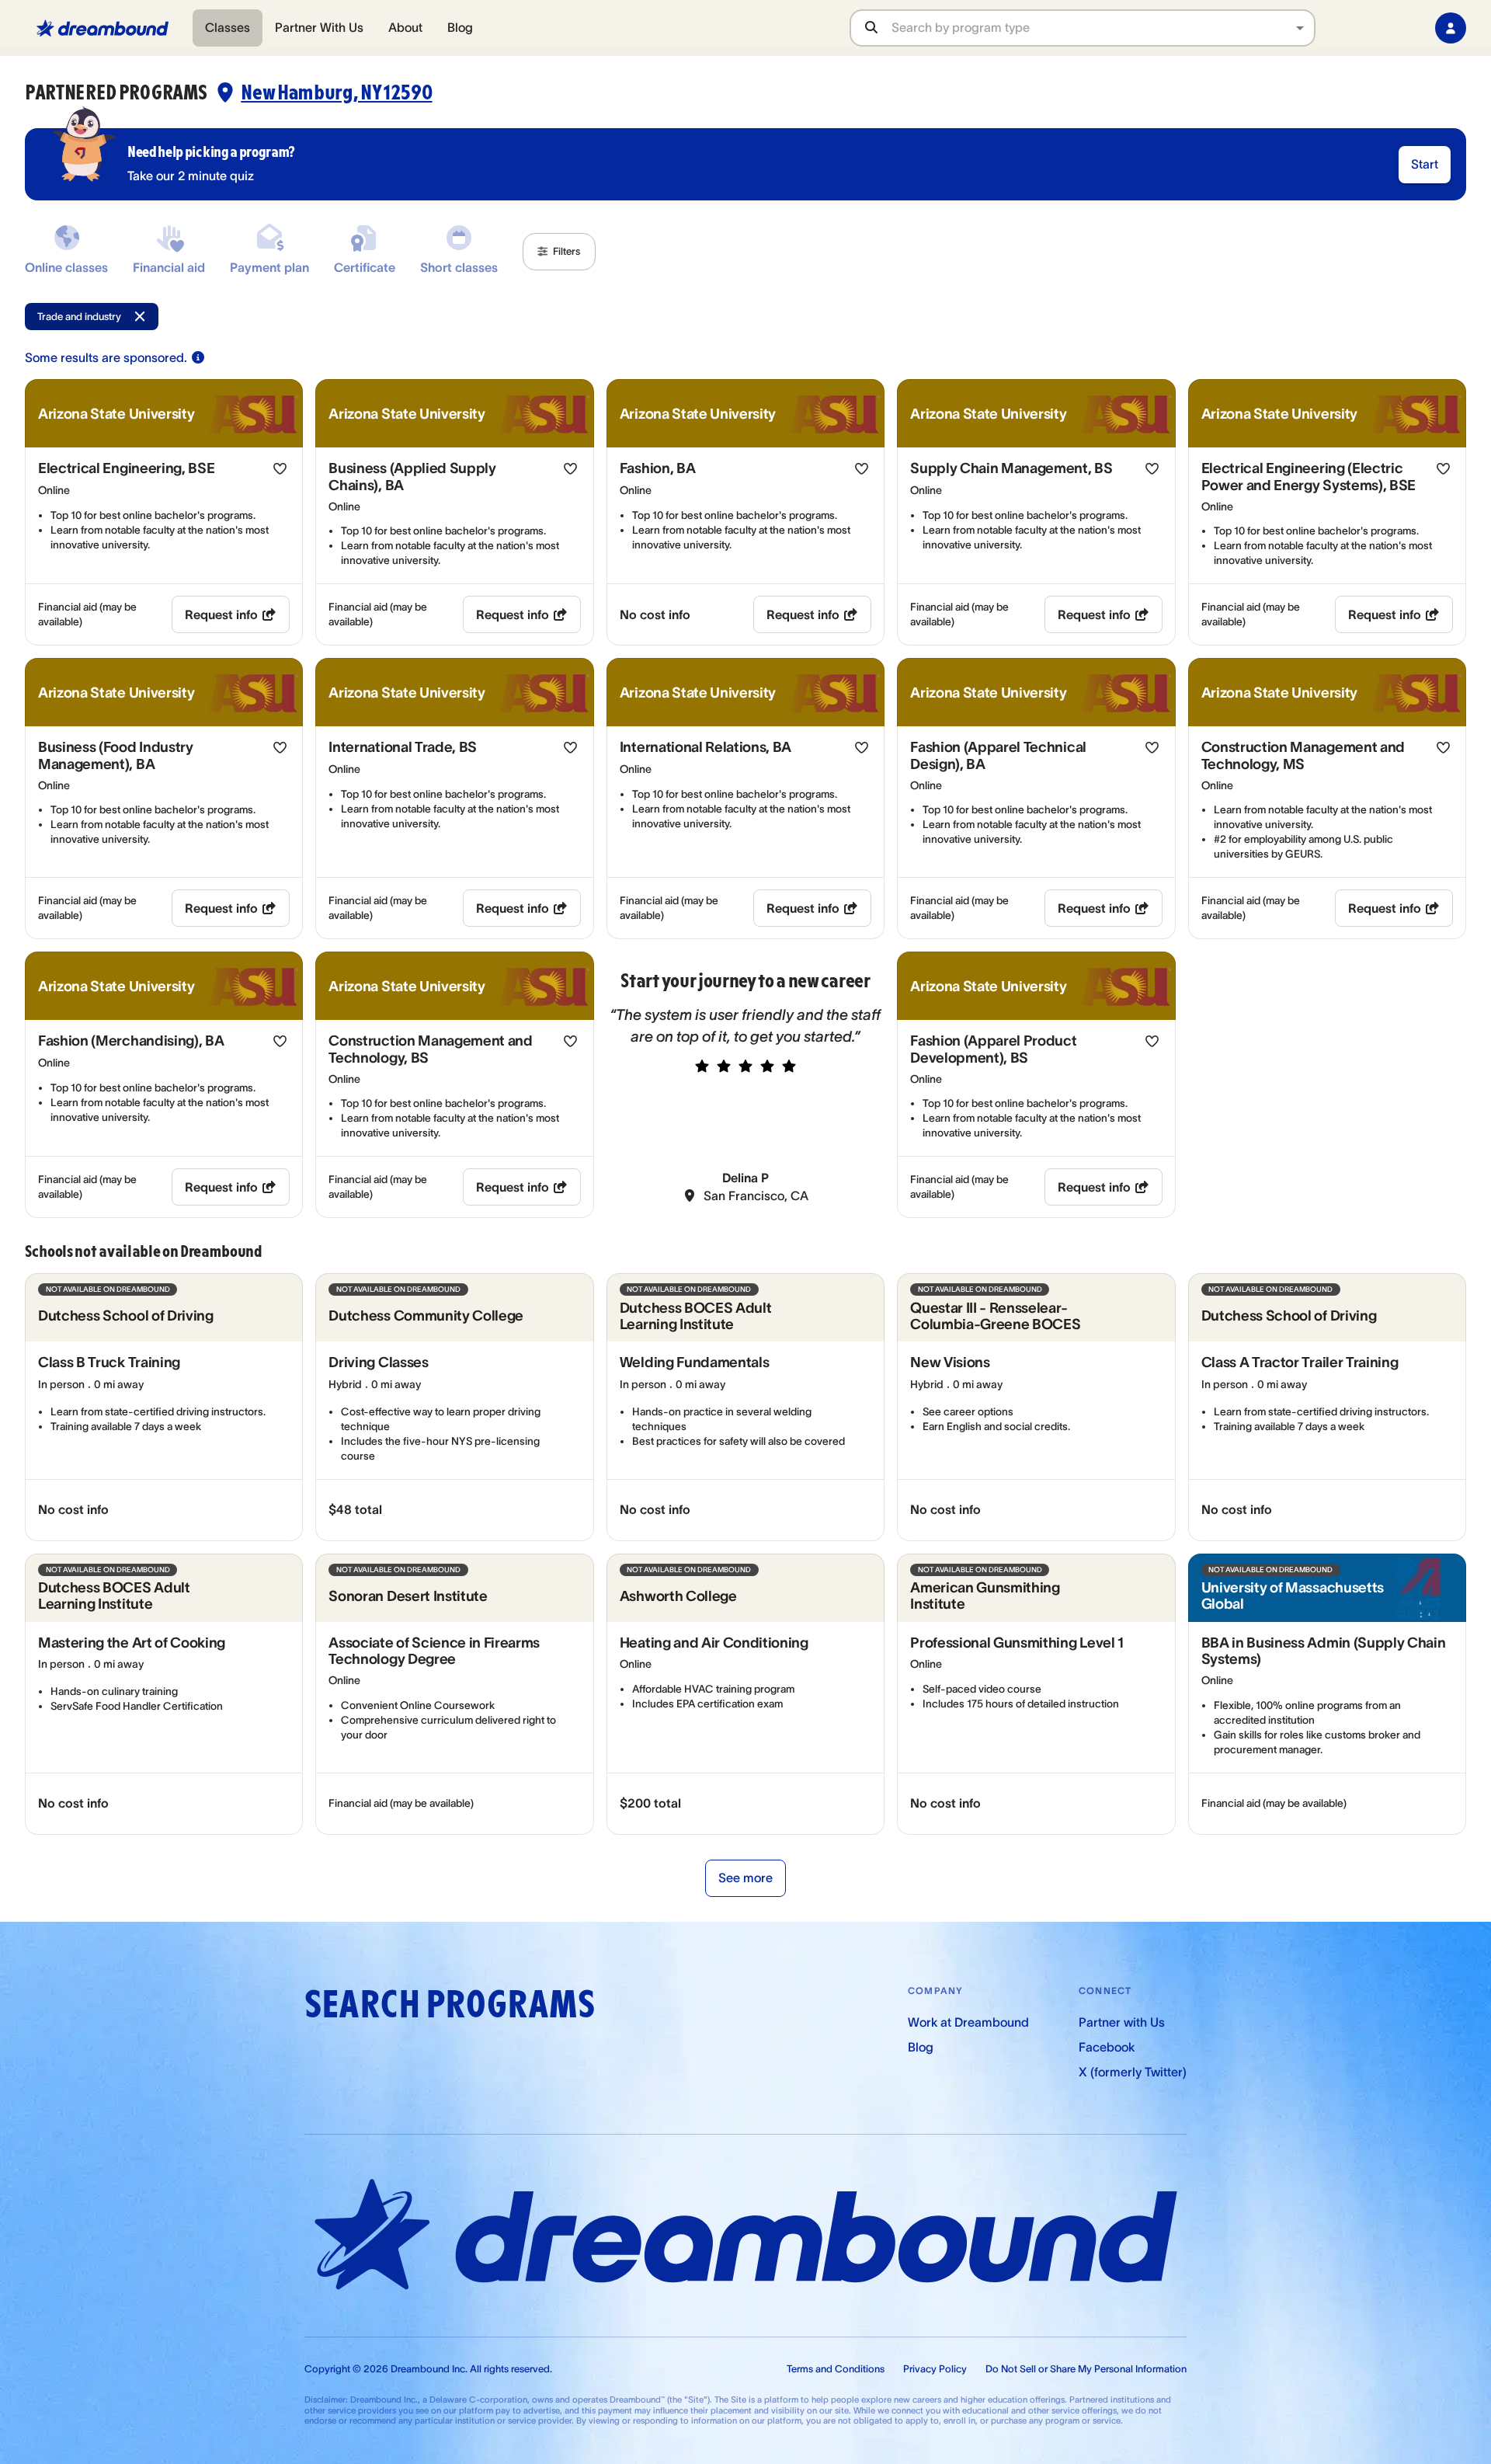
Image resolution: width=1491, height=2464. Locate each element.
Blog (460, 27)
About (405, 27)
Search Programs (450, 2005)
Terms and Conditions (836, 2369)
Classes (228, 27)
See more (745, 1878)
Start (1425, 164)
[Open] (1300, 28)
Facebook (1107, 2047)
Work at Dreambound (968, 2022)
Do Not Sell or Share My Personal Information (1086, 2369)
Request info (221, 614)
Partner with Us (1122, 2022)
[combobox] (1103, 28)
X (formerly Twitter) (1133, 2072)
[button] (559, 252)
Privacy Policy (935, 2369)
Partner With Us (319, 27)
